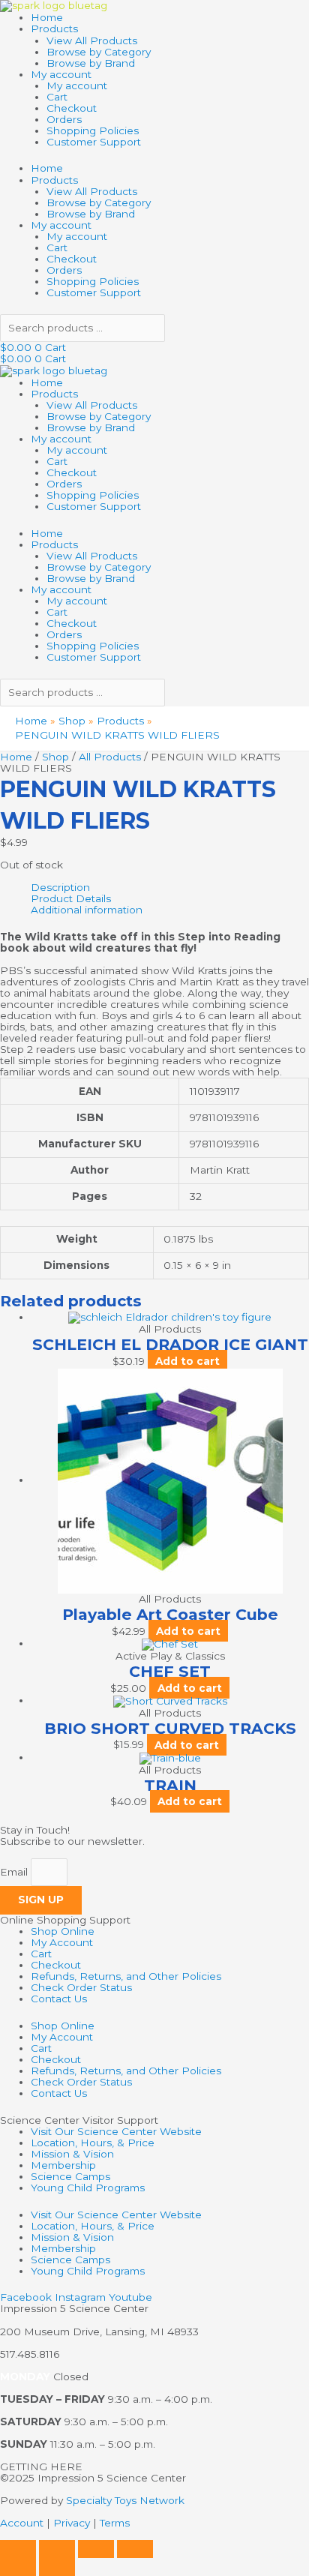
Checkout (72, 108)
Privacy (72, 2523)
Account (22, 2523)
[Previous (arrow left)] (18, 2567)
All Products (110, 757)
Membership (63, 2165)
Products (54, 28)
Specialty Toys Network (125, 2500)
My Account (62, 1942)
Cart (57, 97)
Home (47, 17)
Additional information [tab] (87, 910)
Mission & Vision (72, 2154)
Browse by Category (99, 52)
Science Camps (70, 2176)
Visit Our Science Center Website (116, 2131)
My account (61, 74)
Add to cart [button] (187, 1361)
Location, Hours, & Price (93, 2143)
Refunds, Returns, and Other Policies (126, 1976)
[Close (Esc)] (135, 2549)
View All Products (92, 40)
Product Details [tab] (71, 899)
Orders (64, 119)
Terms (115, 2523)
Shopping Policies (93, 130)
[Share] (96, 2549)
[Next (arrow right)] (57, 2567)
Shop (55, 757)
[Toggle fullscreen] (57, 2549)
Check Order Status (81, 1987)
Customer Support (94, 142)
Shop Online (63, 1931)
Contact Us (59, 1999)
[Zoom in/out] (18, 2549)
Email (15, 1872)
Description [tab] (60, 888)
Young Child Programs (88, 2188)
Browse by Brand (91, 63)
